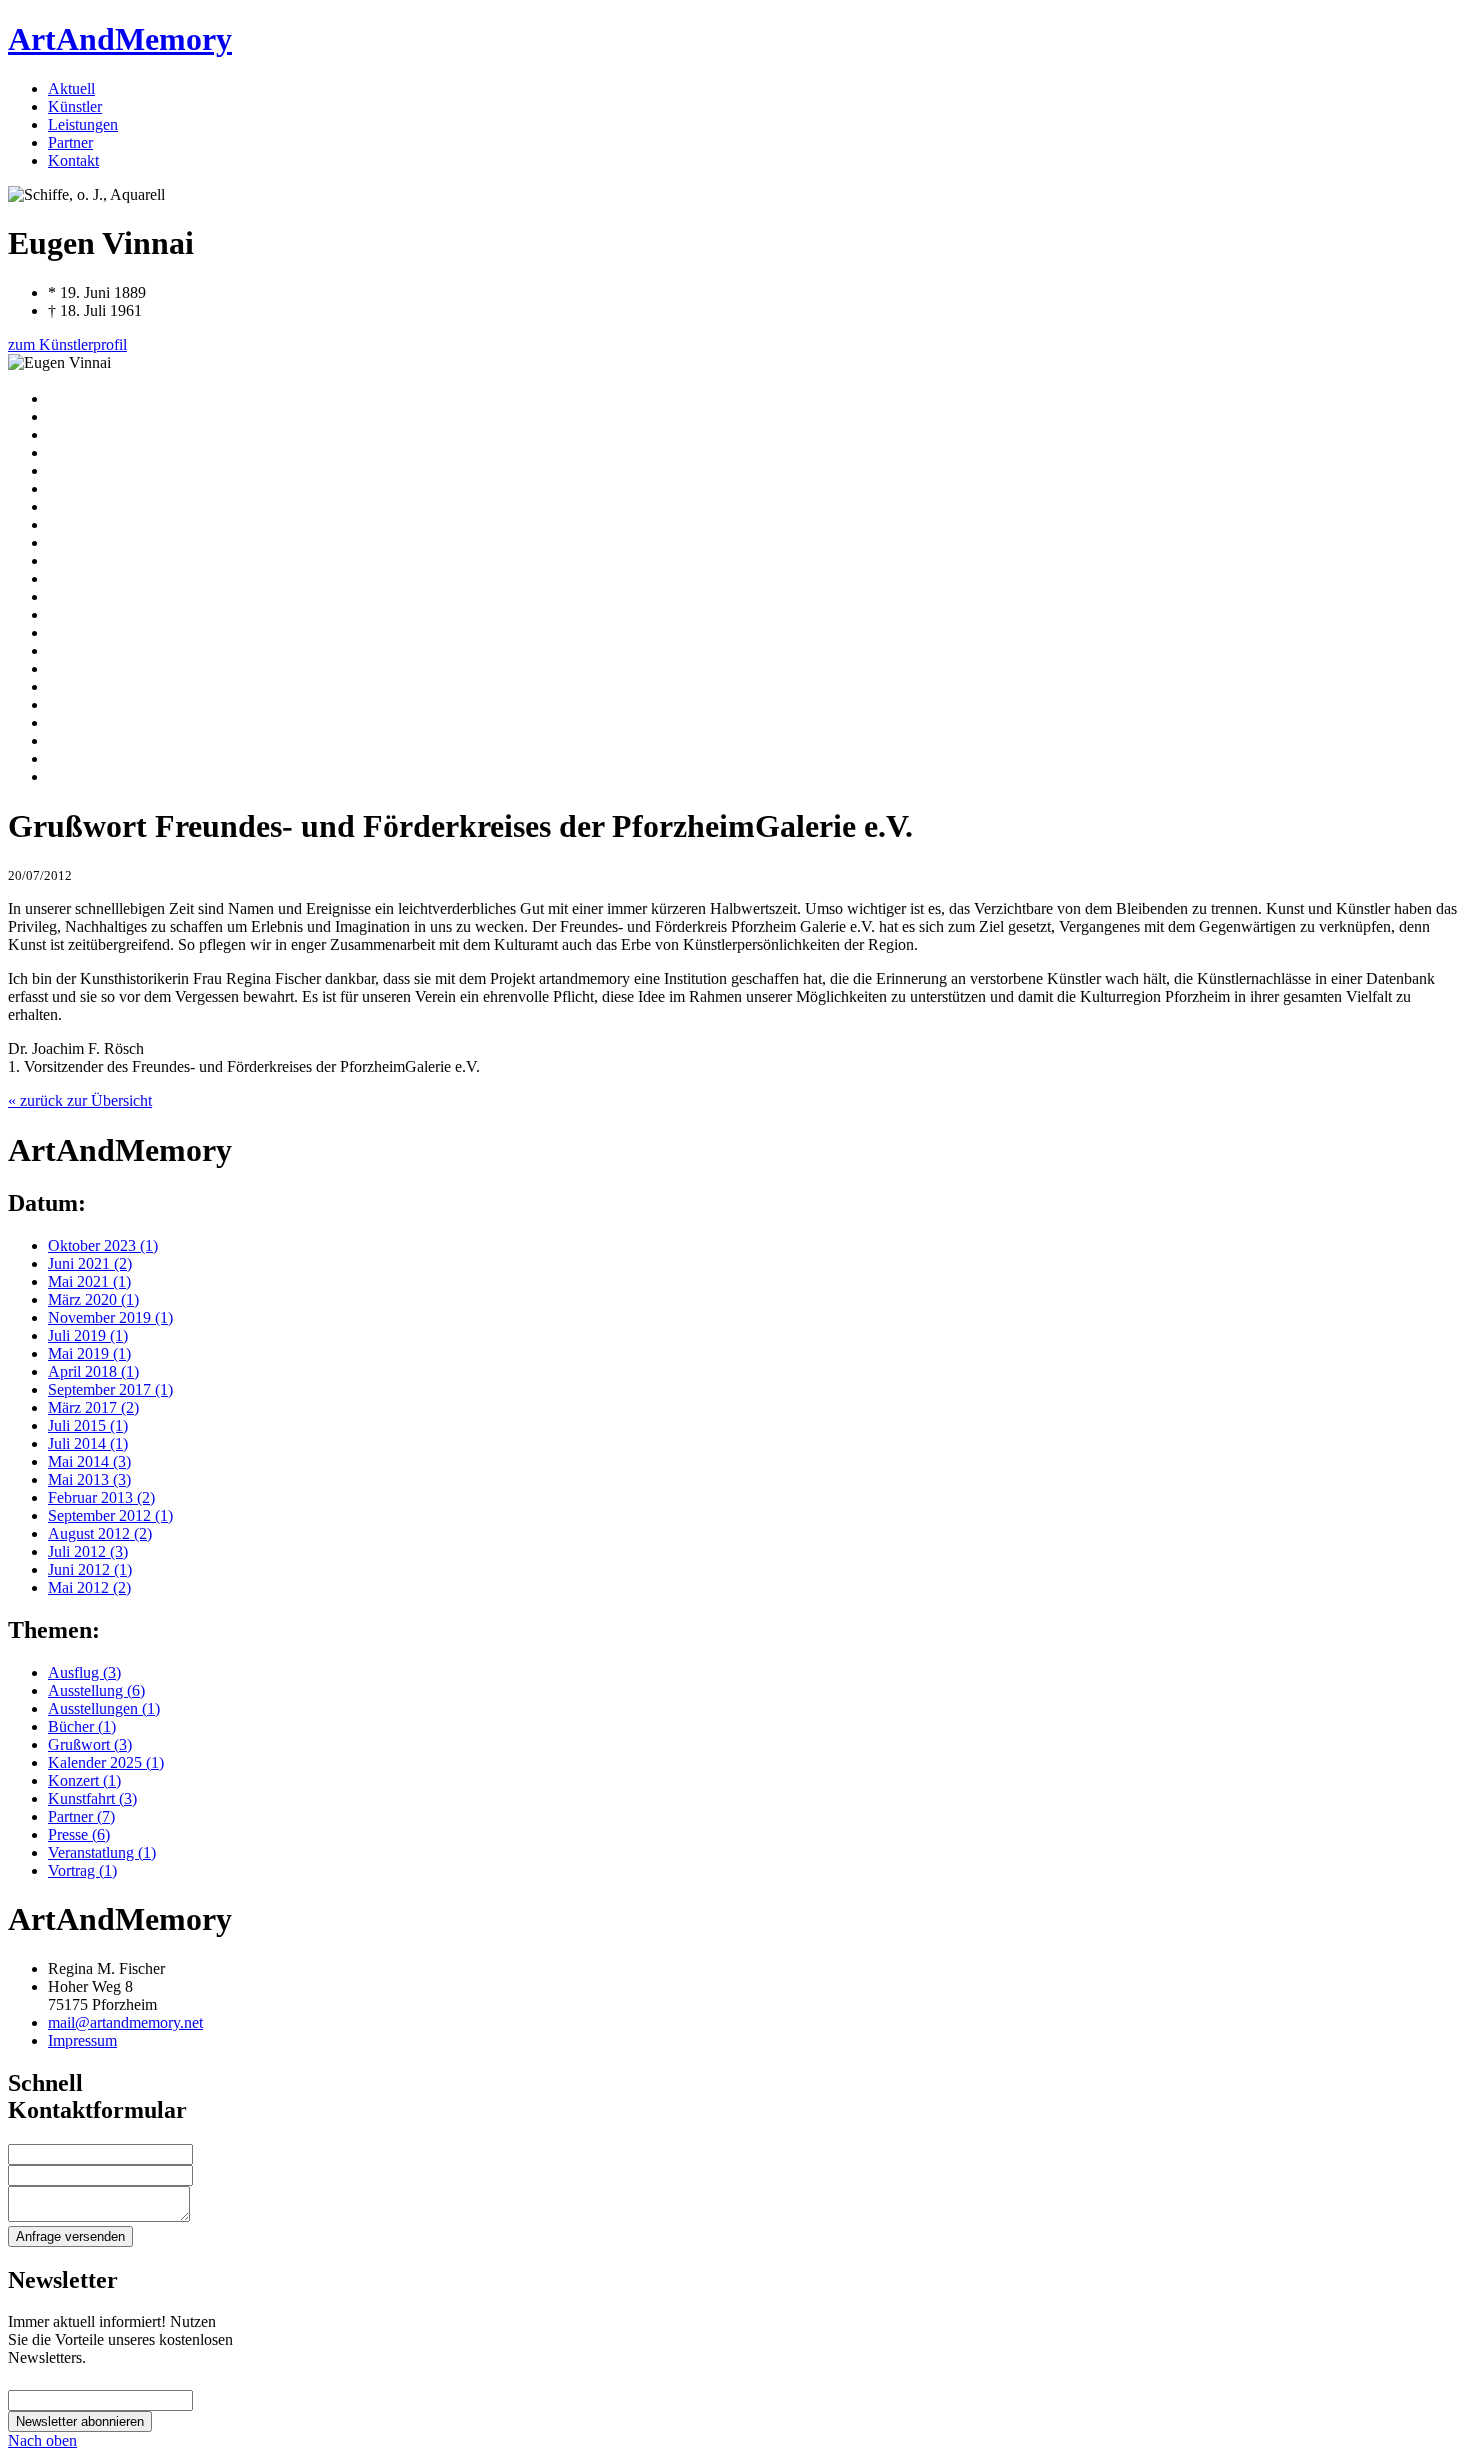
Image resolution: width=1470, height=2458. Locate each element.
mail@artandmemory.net (125, 2022)
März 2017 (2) (93, 1407)
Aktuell (71, 88)
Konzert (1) (84, 1780)
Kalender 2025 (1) (106, 1762)
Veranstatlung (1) (102, 1852)
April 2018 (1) (93, 1371)
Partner (70, 142)
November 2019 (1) (110, 1317)
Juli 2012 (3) (88, 1551)
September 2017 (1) (110, 1389)
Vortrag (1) (82, 1870)
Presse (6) (79, 1834)
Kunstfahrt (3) (92, 1798)
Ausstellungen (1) (104, 1708)
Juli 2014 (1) (88, 1443)
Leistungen (83, 124)
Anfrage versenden (70, 2236)
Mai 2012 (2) (89, 1587)
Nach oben (42, 2440)
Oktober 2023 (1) (103, 1245)
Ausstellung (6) (96, 1690)
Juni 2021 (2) (90, 1263)
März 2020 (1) (93, 1299)
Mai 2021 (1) (89, 1281)
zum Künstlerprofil (67, 344)
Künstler (75, 106)
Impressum (82, 2040)
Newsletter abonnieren (80, 2421)
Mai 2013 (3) (89, 1479)
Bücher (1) (82, 1726)
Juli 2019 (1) (88, 1335)
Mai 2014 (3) (89, 1461)
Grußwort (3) (90, 1744)
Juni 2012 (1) (90, 1569)
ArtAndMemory (120, 39)
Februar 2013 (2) (101, 1497)
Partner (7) (81, 1816)
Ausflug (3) (84, 1672)
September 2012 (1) (110, 1515)
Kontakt (73, 160)
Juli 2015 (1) (88, 1425)
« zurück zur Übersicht (80, 1100)
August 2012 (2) (100, 1533)
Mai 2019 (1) (89, 1353)
